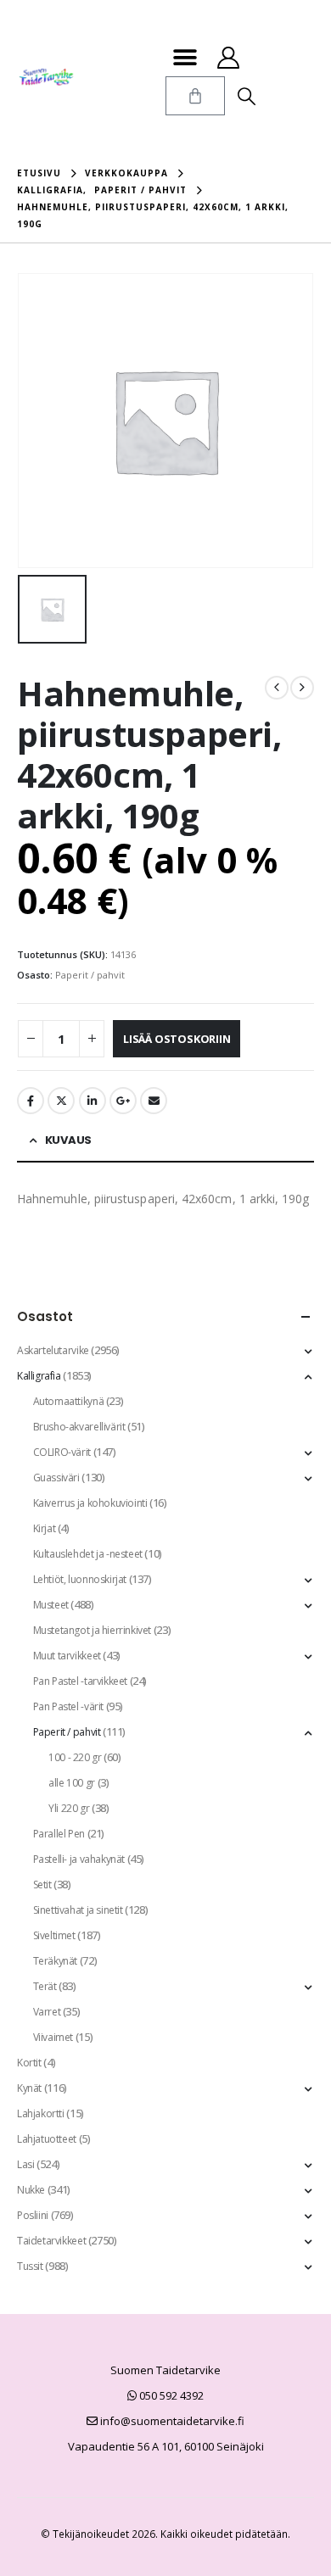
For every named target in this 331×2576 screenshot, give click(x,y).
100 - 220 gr (75, 1757)
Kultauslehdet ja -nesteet (88, 1554)
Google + (123, 1101)
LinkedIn (93, 1101)
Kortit (29, 2063)
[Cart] (195, 96)
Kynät (29, 2088)
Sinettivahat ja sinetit (78, 1910)
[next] (302, 688)
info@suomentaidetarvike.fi (171, 2421)
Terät (45, 1986)
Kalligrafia (39, 1376)
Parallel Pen (59, 1834)
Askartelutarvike (53, 1350)
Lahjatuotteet (47, 2139)
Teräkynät (56, 1961)
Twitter (61, 1101)
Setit (42, 1885)
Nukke (31, 2190)
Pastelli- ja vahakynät (79, 1859)
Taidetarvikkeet (51, 2241)
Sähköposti (154, 1101)
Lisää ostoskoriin (177, 1039)
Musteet (51, 1605)
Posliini (33, 2215)
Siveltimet (54, 1935)
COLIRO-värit (62, 1452)
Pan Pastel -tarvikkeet (80, 1681)
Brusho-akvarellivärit (79, 1427)
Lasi (25, 2164)
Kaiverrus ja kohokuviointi (90, 1503)
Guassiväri (56, 1478)
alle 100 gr (72, 1783)
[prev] (277, 688)
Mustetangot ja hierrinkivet (92, 1630)
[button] (185, 57)
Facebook (31, 1101)
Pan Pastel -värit (68, 1706)
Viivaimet (53, 2037)
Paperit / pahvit (90, 975)
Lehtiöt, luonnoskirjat (80, 1579)
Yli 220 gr (69, 1808)
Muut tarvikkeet (67, 1656)
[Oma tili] (228, 58)
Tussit (30, 2266)
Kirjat (45, 1528)
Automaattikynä (69, 1401)
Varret (47, 2012)
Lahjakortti (41, 2113)
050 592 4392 (170, 2395)
